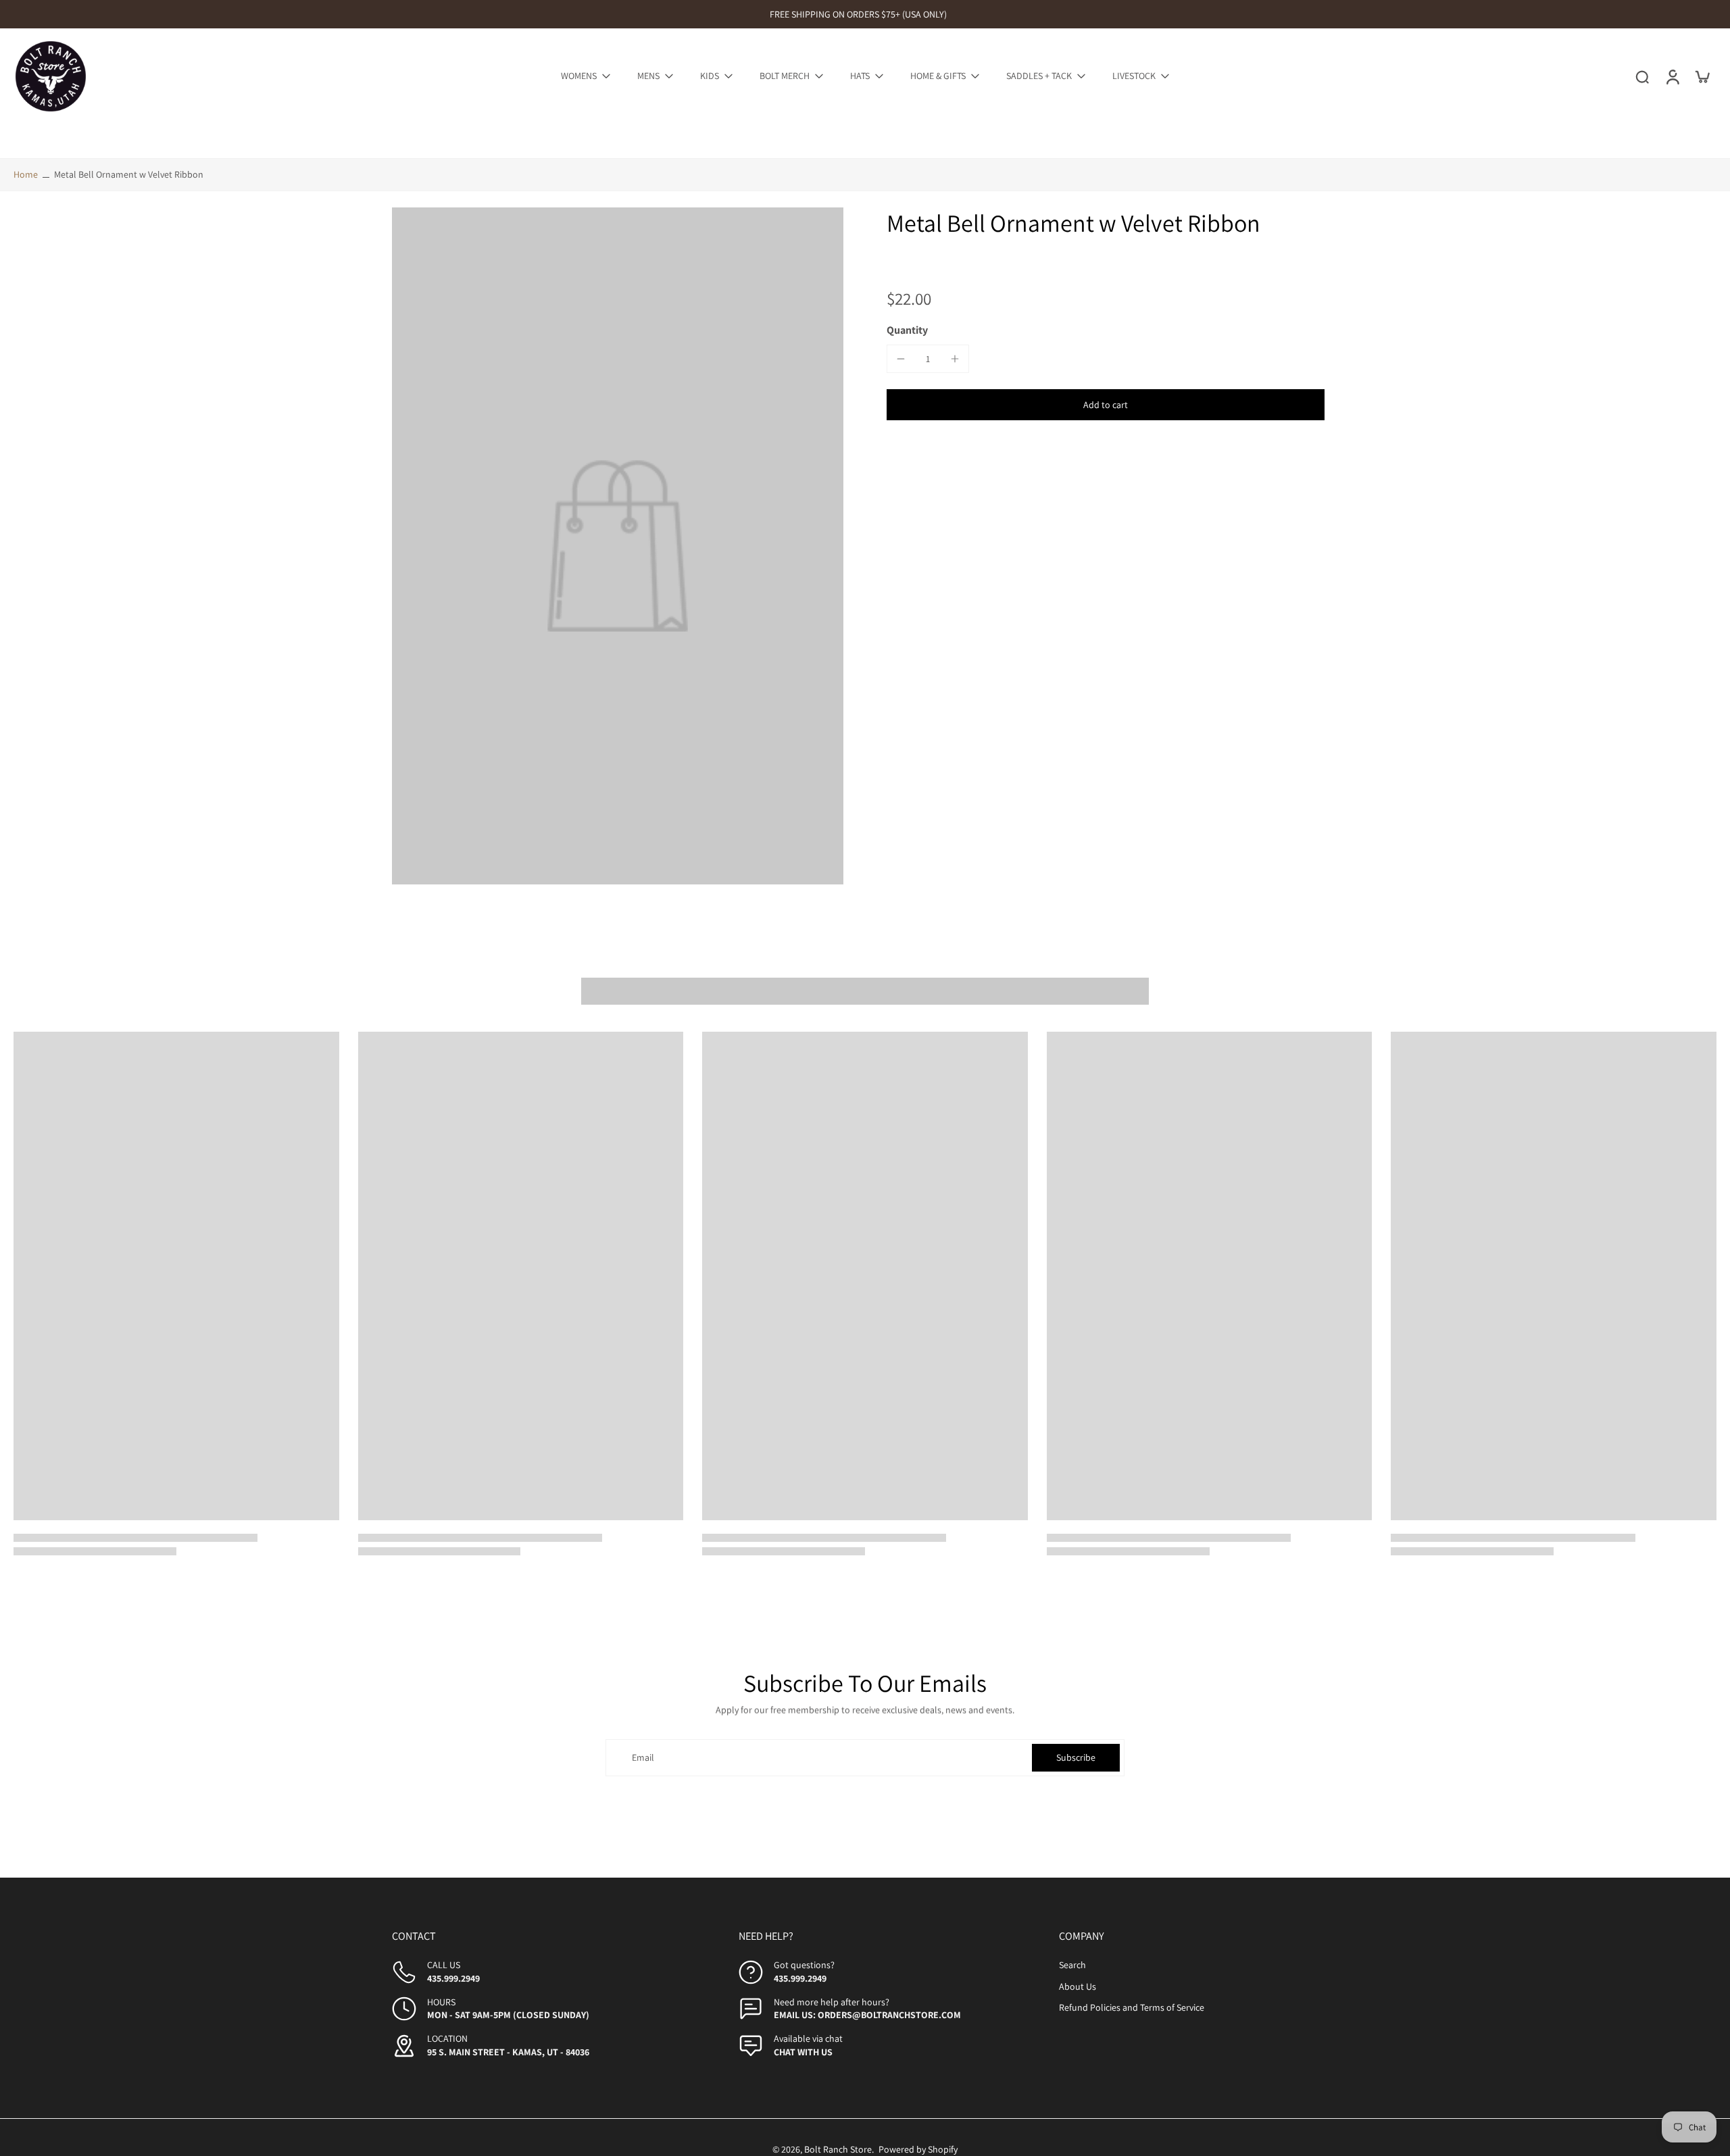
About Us (1078, 1986)
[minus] (901, 359)
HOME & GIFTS (938, 76)
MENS (648, 76)
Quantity (907, 330)
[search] (1642, 76)
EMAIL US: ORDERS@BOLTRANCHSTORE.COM (867, 2015)
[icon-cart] (1702, 76)
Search (1072, 1965)
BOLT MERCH (785, 76)
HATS (860, 76)
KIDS (710, 76)
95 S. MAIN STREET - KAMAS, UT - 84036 (508, 2052)
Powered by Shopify (918, 2149)
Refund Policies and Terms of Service (1132, 2007)
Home (26, 174)
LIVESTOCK (1134, 76)
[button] (1106, 405)
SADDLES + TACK (1039, 76)
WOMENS (579, 76)
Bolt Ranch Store (838, 2149)
